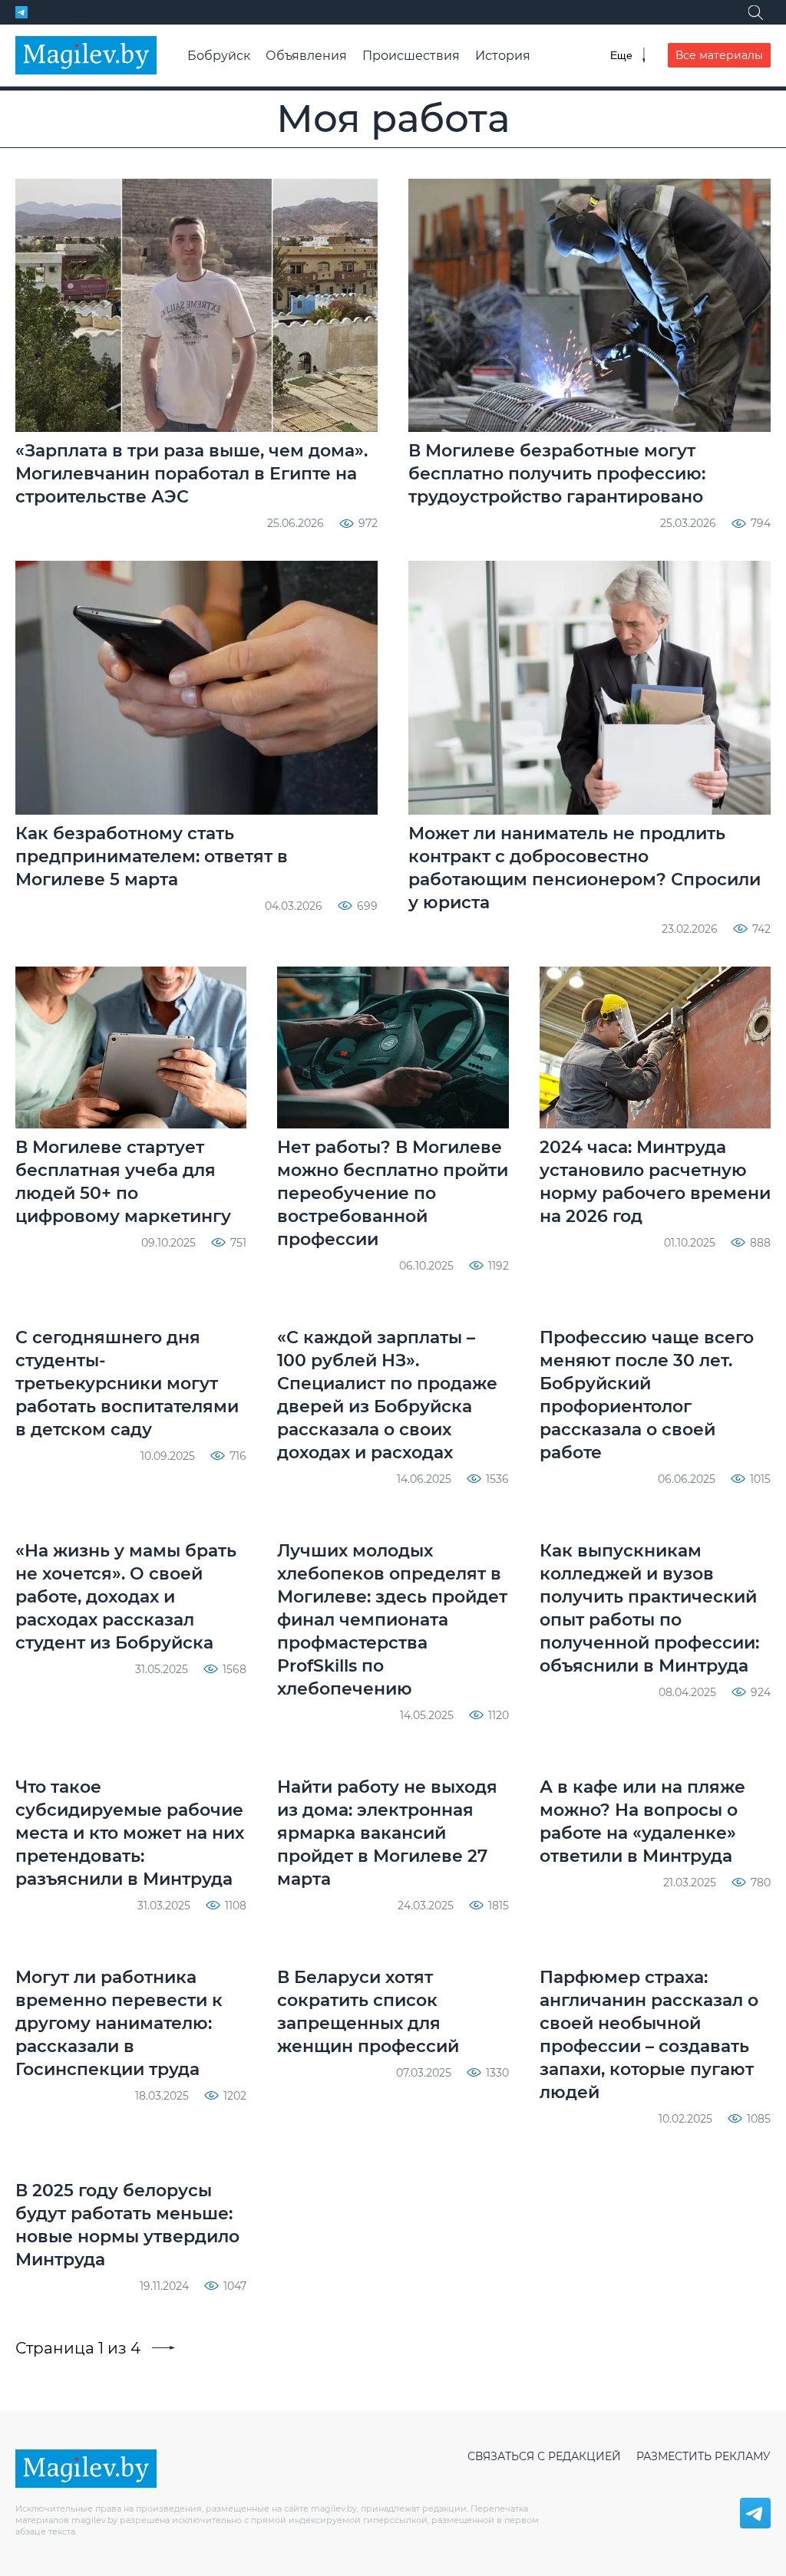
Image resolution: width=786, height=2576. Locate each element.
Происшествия (411, 56)
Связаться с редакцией (544, 2456)
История (503, 56)
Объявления (306, 56)
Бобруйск (219, 56)
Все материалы (719, 55)
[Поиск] (755, 12)
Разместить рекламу (703, 2456)
